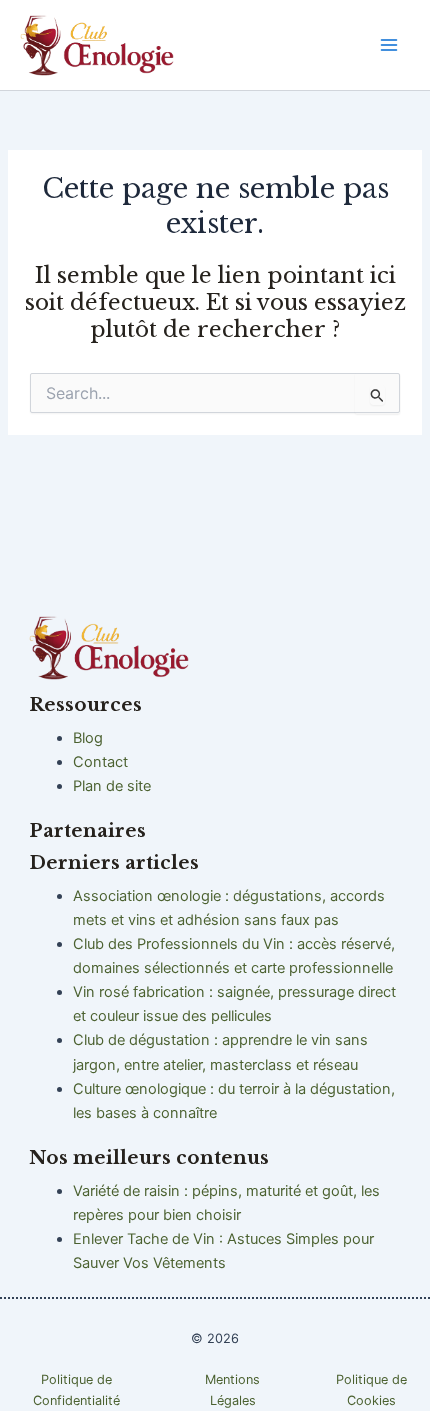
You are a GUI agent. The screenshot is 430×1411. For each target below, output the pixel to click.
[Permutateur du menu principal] (389, 45)
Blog (88, 738)
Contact (100, 762)
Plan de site (112, 786)
